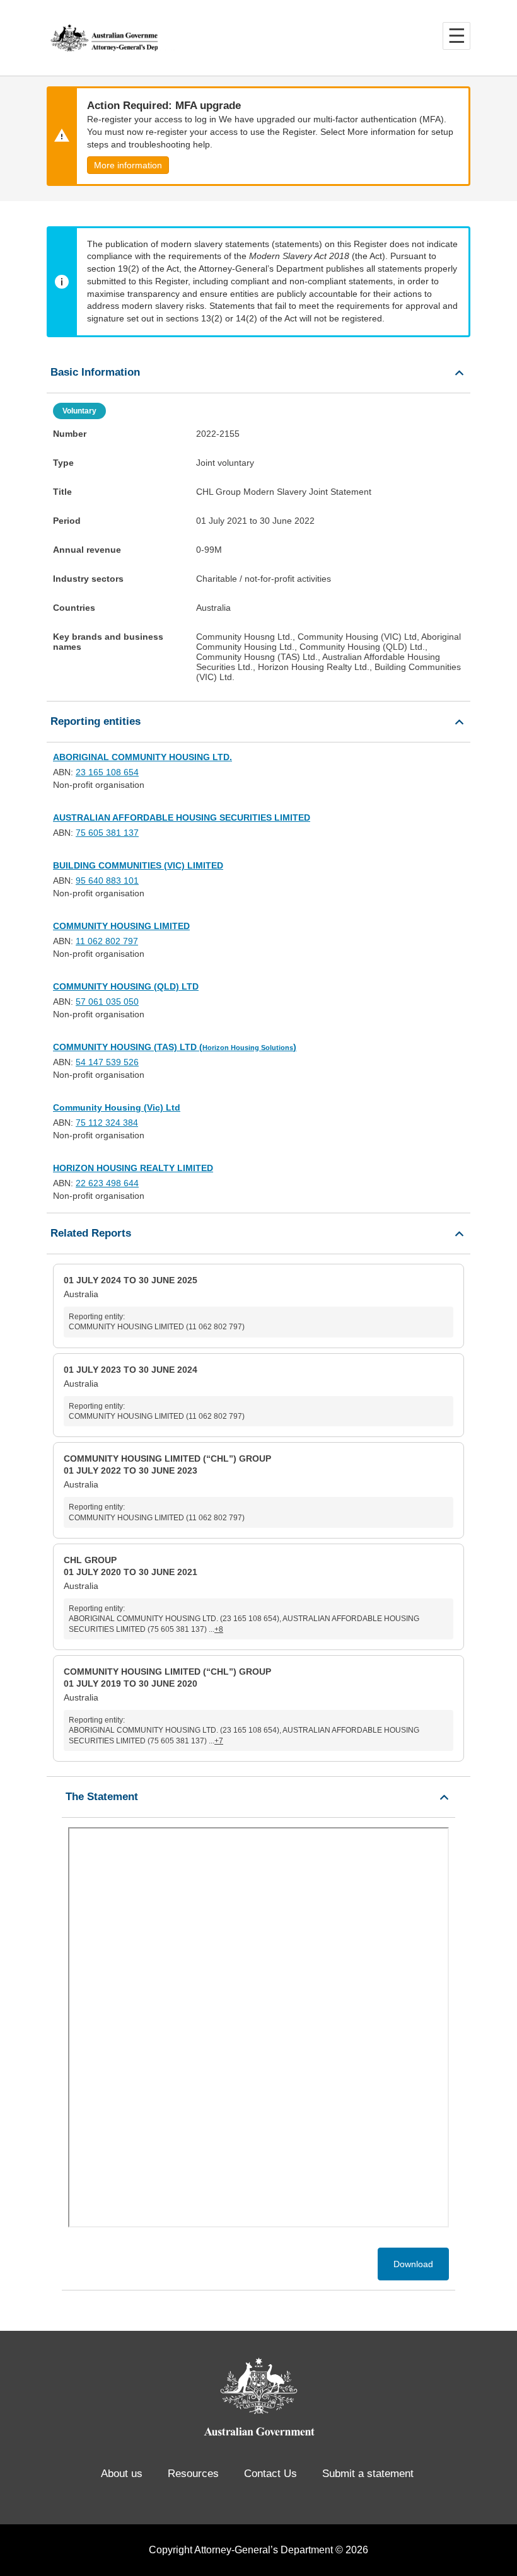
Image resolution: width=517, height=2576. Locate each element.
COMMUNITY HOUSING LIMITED (121, 926)
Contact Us (270, 2474)
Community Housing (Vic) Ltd (117, 1107)
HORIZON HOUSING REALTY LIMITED (133, 1168)
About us (122, 2474)
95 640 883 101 (107, 881)
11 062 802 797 (107, 941)
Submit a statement (368, 2474)
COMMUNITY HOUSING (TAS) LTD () (175, 1047)
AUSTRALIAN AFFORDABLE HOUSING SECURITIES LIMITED (182, 817)
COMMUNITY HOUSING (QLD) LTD (126, 986)
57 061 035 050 (107, 1002)
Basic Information (95, 372)
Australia (154, 1303)
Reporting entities (96, 721)
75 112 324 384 (107, 1123)
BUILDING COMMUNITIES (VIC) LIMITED (138, 865)
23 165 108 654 (107, 772)
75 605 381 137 (107, 833)
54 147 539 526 (107, 1062)
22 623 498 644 (107, 1183)
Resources (193, 2474)
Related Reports (91, 1233)
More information (128, 165)
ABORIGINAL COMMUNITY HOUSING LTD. (142, 757)
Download (413, 2264)
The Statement (102, 1797)
